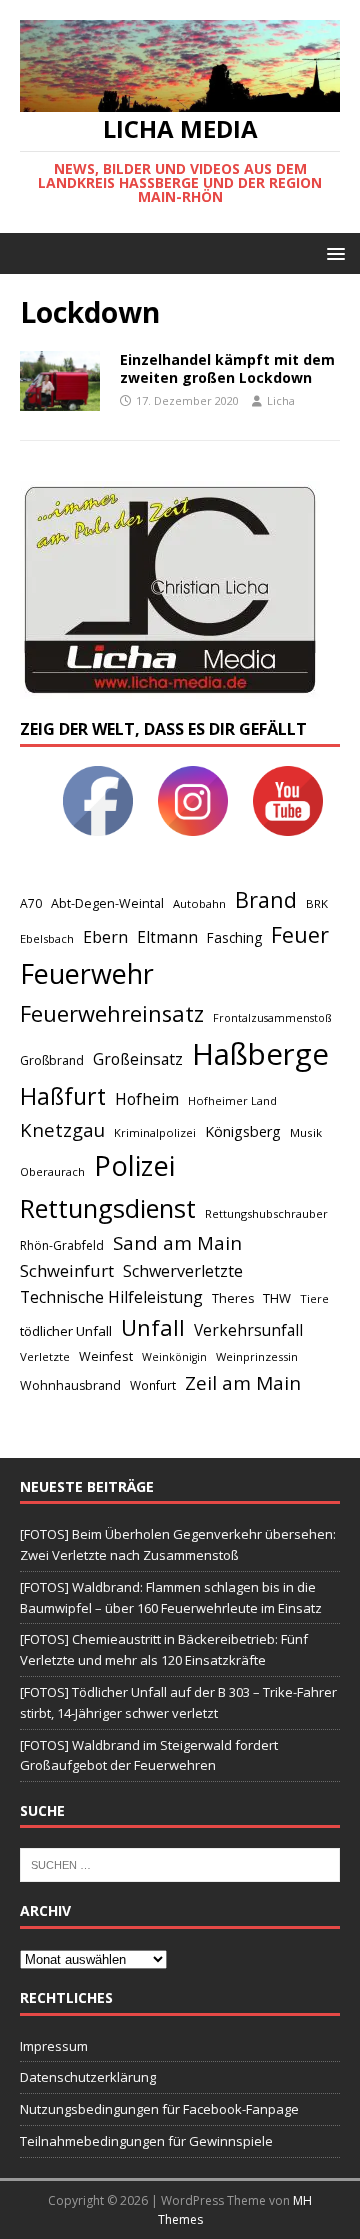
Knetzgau (62, 1129)
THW (277, 1298)
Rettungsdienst (108, 1208)
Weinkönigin (174, 1357)
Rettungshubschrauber (266, 1213)
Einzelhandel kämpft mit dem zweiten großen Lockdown (227, 368)
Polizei (134, 1165)
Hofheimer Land (232, 1100)
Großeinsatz (138, 1059)
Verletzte (45, 1356)
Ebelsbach (47, 938)
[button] (332, 252)
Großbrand (52, 1060)
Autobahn (199, 903)
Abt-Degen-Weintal (107, 903)
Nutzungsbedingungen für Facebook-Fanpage (159, 2109)
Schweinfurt (67, 1270)
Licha (281, 400)
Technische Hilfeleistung (111, 1297)
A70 (31, 903)
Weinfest (106, 1356)
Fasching (234, 937)
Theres (233, 1298)
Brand (266, 899)
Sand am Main (177, 1242)
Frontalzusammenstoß (272, 1017)
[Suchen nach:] (180, 1864)
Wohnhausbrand (70, 1385)
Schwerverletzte (183, 1271)
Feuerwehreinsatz (112, 1013)
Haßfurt (63, 1096)
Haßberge (260, 1054)
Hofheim (147, 1099)
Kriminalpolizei (155, 1132)
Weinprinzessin (257, 1356)
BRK (317, 903)
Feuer (300, 934)
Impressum (54, 2046)
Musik (306, 1132)
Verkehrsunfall (248, 1330)
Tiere (314, 1298)
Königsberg (243, 1131)
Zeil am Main (243, 1383)
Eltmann (167, 937)
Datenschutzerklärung (88, 2077)
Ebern (105, 937)
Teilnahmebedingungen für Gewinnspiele (146, 2141)
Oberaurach (52, 1171)
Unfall (153, 1327)
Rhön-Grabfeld (62, 1245)
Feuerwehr (87, 973)
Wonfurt (153, 1385)
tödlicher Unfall (66, 1331)
